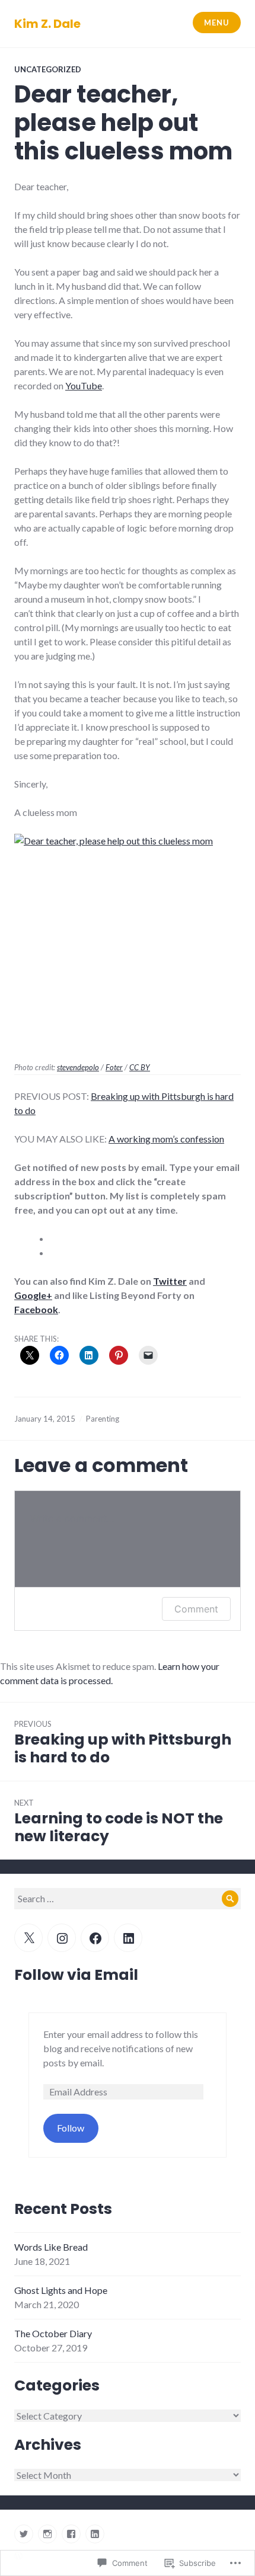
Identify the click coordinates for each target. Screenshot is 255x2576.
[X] (28, 1938)
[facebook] (71, 2534)
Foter (114, 1067)
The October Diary (53, 2333)
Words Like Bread (51, 2247)
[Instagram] (62, 1938)
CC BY (140, 1067)
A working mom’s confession (166, 1139)
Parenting (103, 1419)
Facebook (36, 1309)
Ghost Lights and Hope (61, 2290)
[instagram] (47, 2534)
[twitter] (24, 2534)
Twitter (170, 1281)
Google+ (33, 1295)
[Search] (230, 1899)
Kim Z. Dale (47, 24)
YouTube (84, 385)
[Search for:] (128, 1898)
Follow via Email (76, 1975)
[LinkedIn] (128, 1938)
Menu (216, 23)
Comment (196, 1609)
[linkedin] (95, 2534)
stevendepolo (78, 1067)
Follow (71, 2128)
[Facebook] (95, 1938)
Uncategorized (48, 69)
